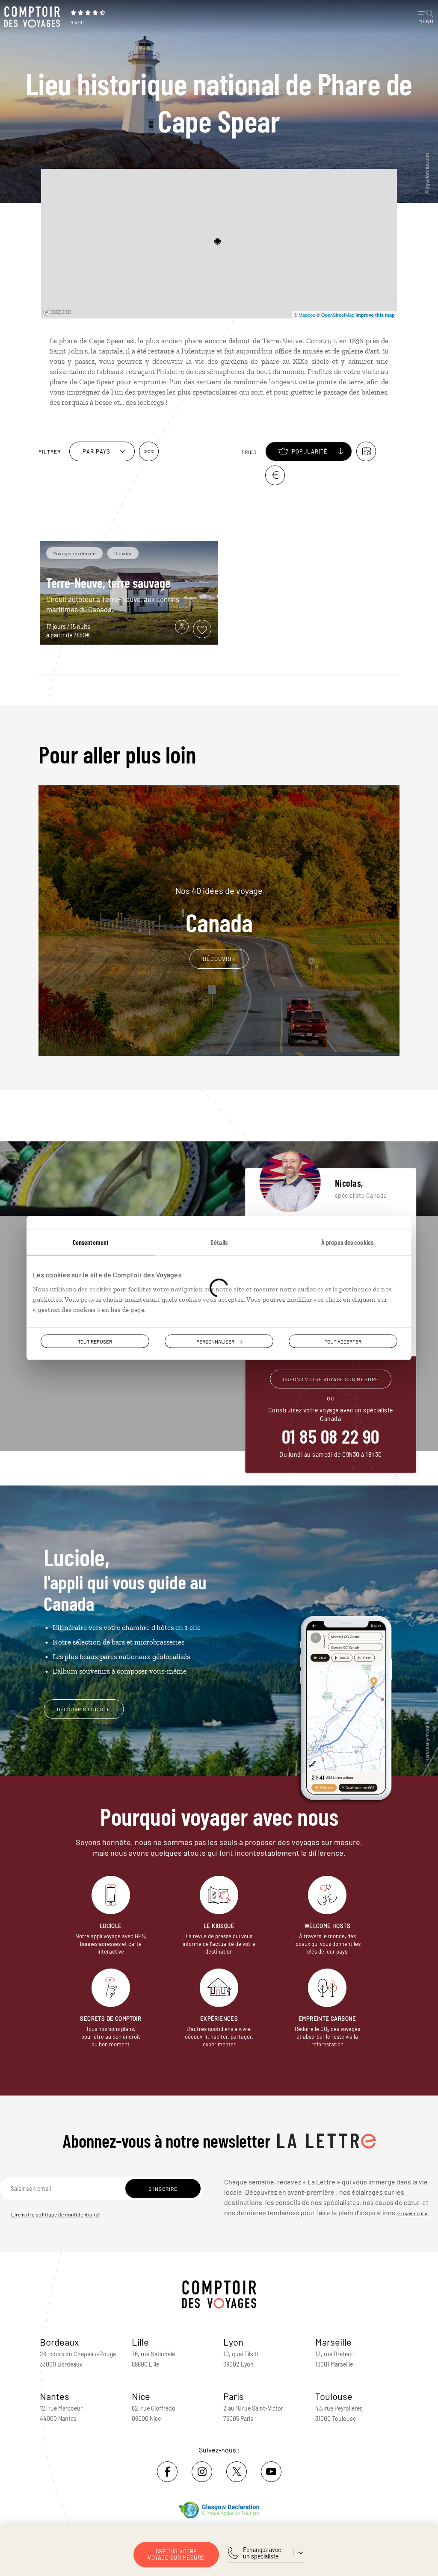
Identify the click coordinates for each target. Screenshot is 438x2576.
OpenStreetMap (338, 315)
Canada (219, 911)
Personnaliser (215, 1341)
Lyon (233, 2342)
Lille (140, 2342)
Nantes (55, 2396)
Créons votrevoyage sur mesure (176, 2554)
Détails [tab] (219, 1242)
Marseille (333, 2342)
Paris (234, 2396)
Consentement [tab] (91, 1242)
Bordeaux (59, 2342)
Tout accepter (343, 1341)
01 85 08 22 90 (331, 1436)
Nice (141, 2396)
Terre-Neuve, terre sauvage (108, 583)
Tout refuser (95, 1341)
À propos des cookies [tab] (347, 1242)
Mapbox (307, 315)
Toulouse (334, 2396)
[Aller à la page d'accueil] (34, 17)
